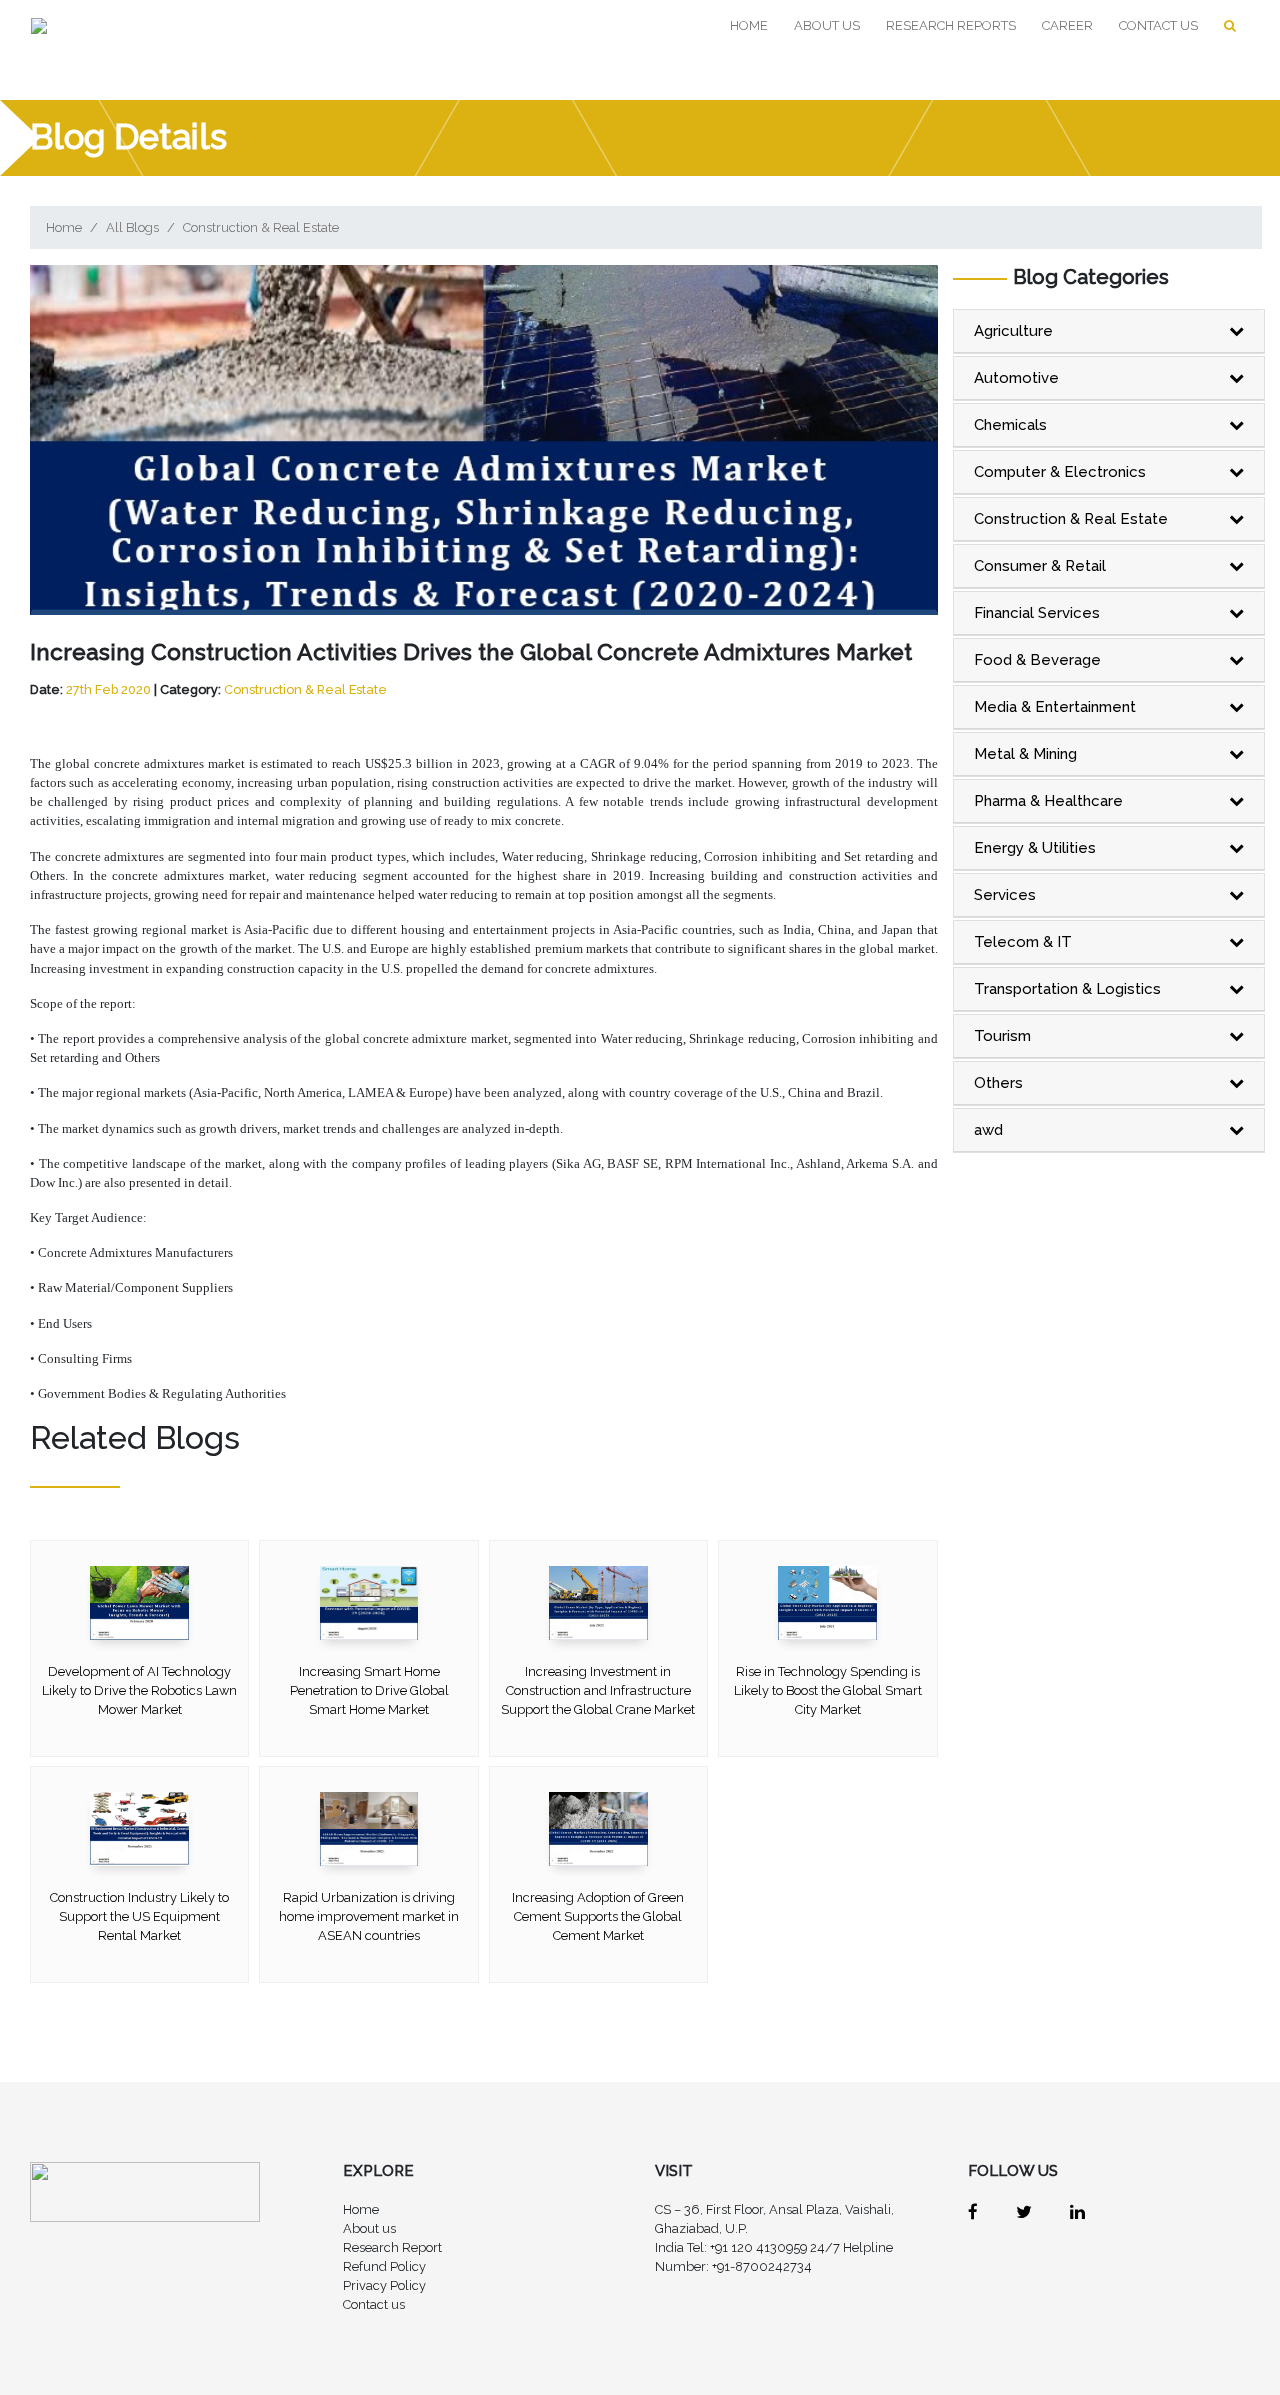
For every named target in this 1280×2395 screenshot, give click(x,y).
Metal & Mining (1025, 754)
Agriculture (1013, 331)
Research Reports (951, 25)
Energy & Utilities (1035, 848)
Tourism (1002, 1036)
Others (998, 1083)
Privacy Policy (384, 2285)
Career (1067, 25)
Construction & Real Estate (261, 227)
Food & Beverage (1037, 660)
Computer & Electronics (1060, 472)
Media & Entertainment (1055, 707)
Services (1005, 895)
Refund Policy (384, 2266)
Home (753, 25)
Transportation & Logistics (1067, 989)
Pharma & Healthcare (1048, 801)
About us (827, 25)
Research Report (392, 2247)
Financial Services (1037, 613)
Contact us (1158, 25)
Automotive (1016, 378)
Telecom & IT (1023, 942)
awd (988, 1130)
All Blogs (132, 227)
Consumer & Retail (1040, 566)
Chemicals (1010, 425)
